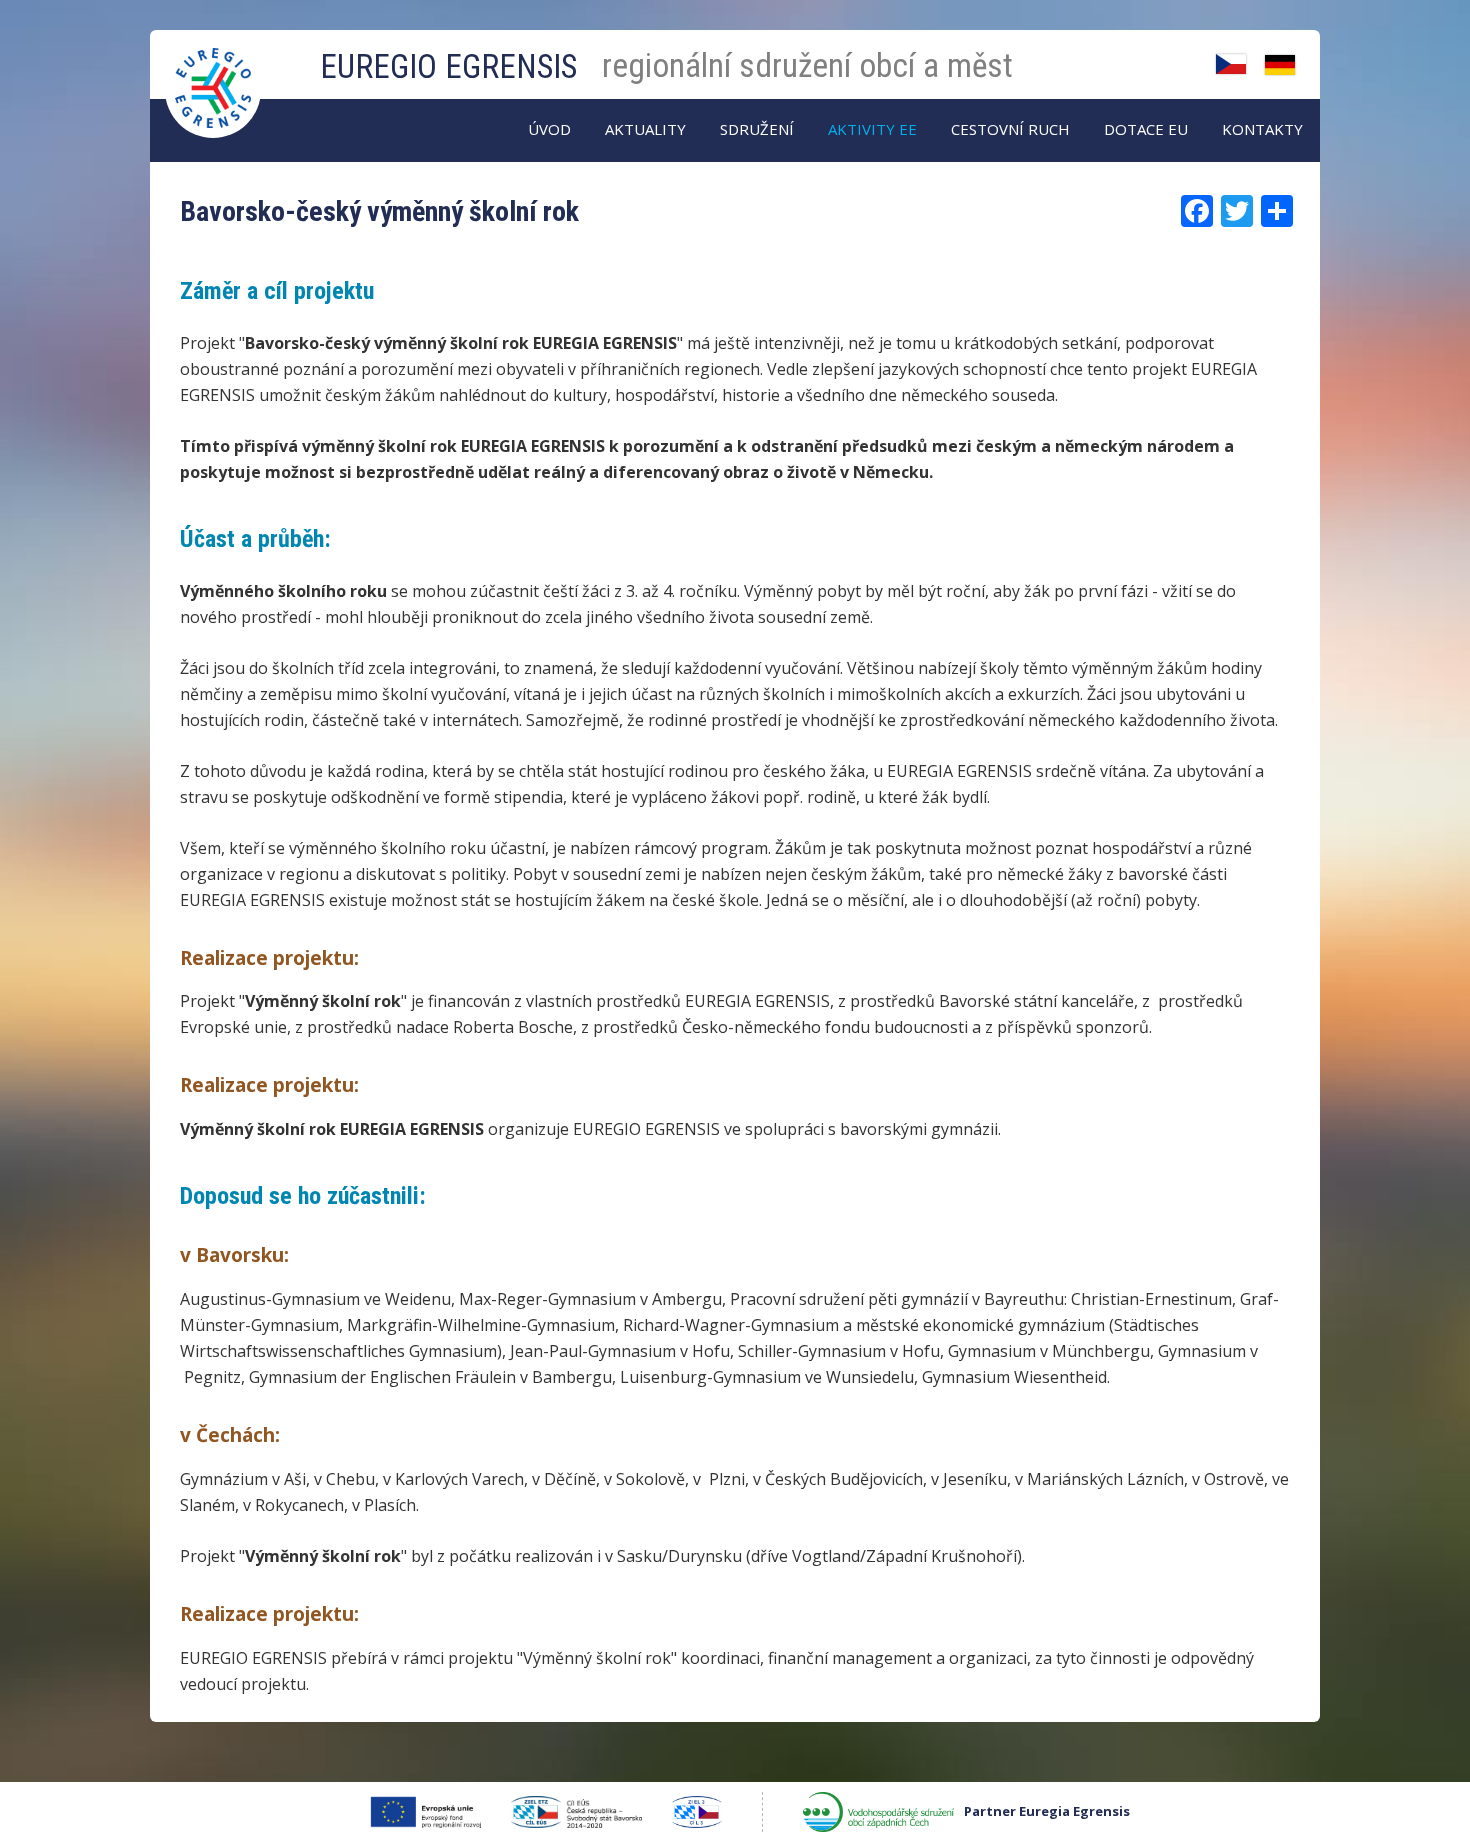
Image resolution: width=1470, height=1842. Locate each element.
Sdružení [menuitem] (757, 129)
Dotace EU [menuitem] (1146, 129)
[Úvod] (215, 68)
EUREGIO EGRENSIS (448, 66)
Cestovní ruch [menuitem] (1010, 129)
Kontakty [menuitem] (1262, 129)
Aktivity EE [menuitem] (872, 129)
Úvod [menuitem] (549, 129)
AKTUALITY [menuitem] (645, 129)
